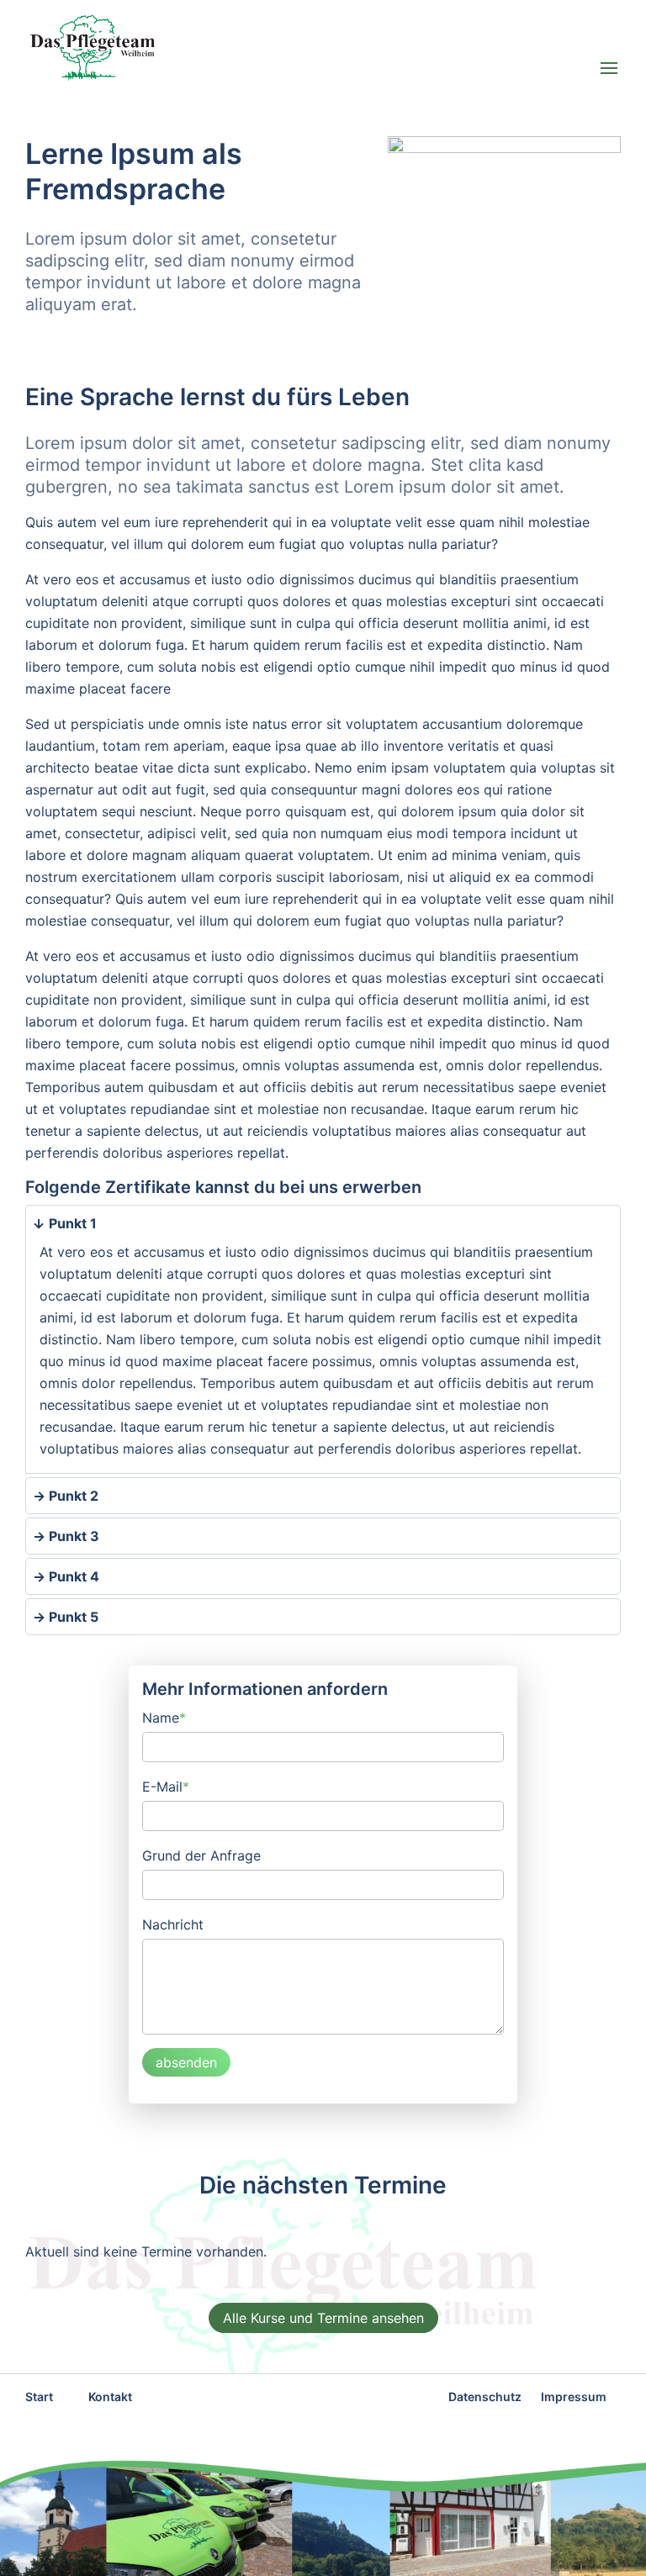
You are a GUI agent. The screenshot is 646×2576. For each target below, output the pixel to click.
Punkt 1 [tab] (71, 1223)
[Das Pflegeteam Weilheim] (202, 48)
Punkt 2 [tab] (72, 1496)
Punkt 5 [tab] (72, 1617)
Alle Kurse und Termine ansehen (323, 2318)
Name (164, 1716)
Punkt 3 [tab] (72, 1536)
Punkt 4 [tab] (72, 1576)
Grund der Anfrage (201, 1855)
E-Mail (166, 1785)
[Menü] (609, 70)
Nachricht (173, 1924)
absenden (186, 2062)
